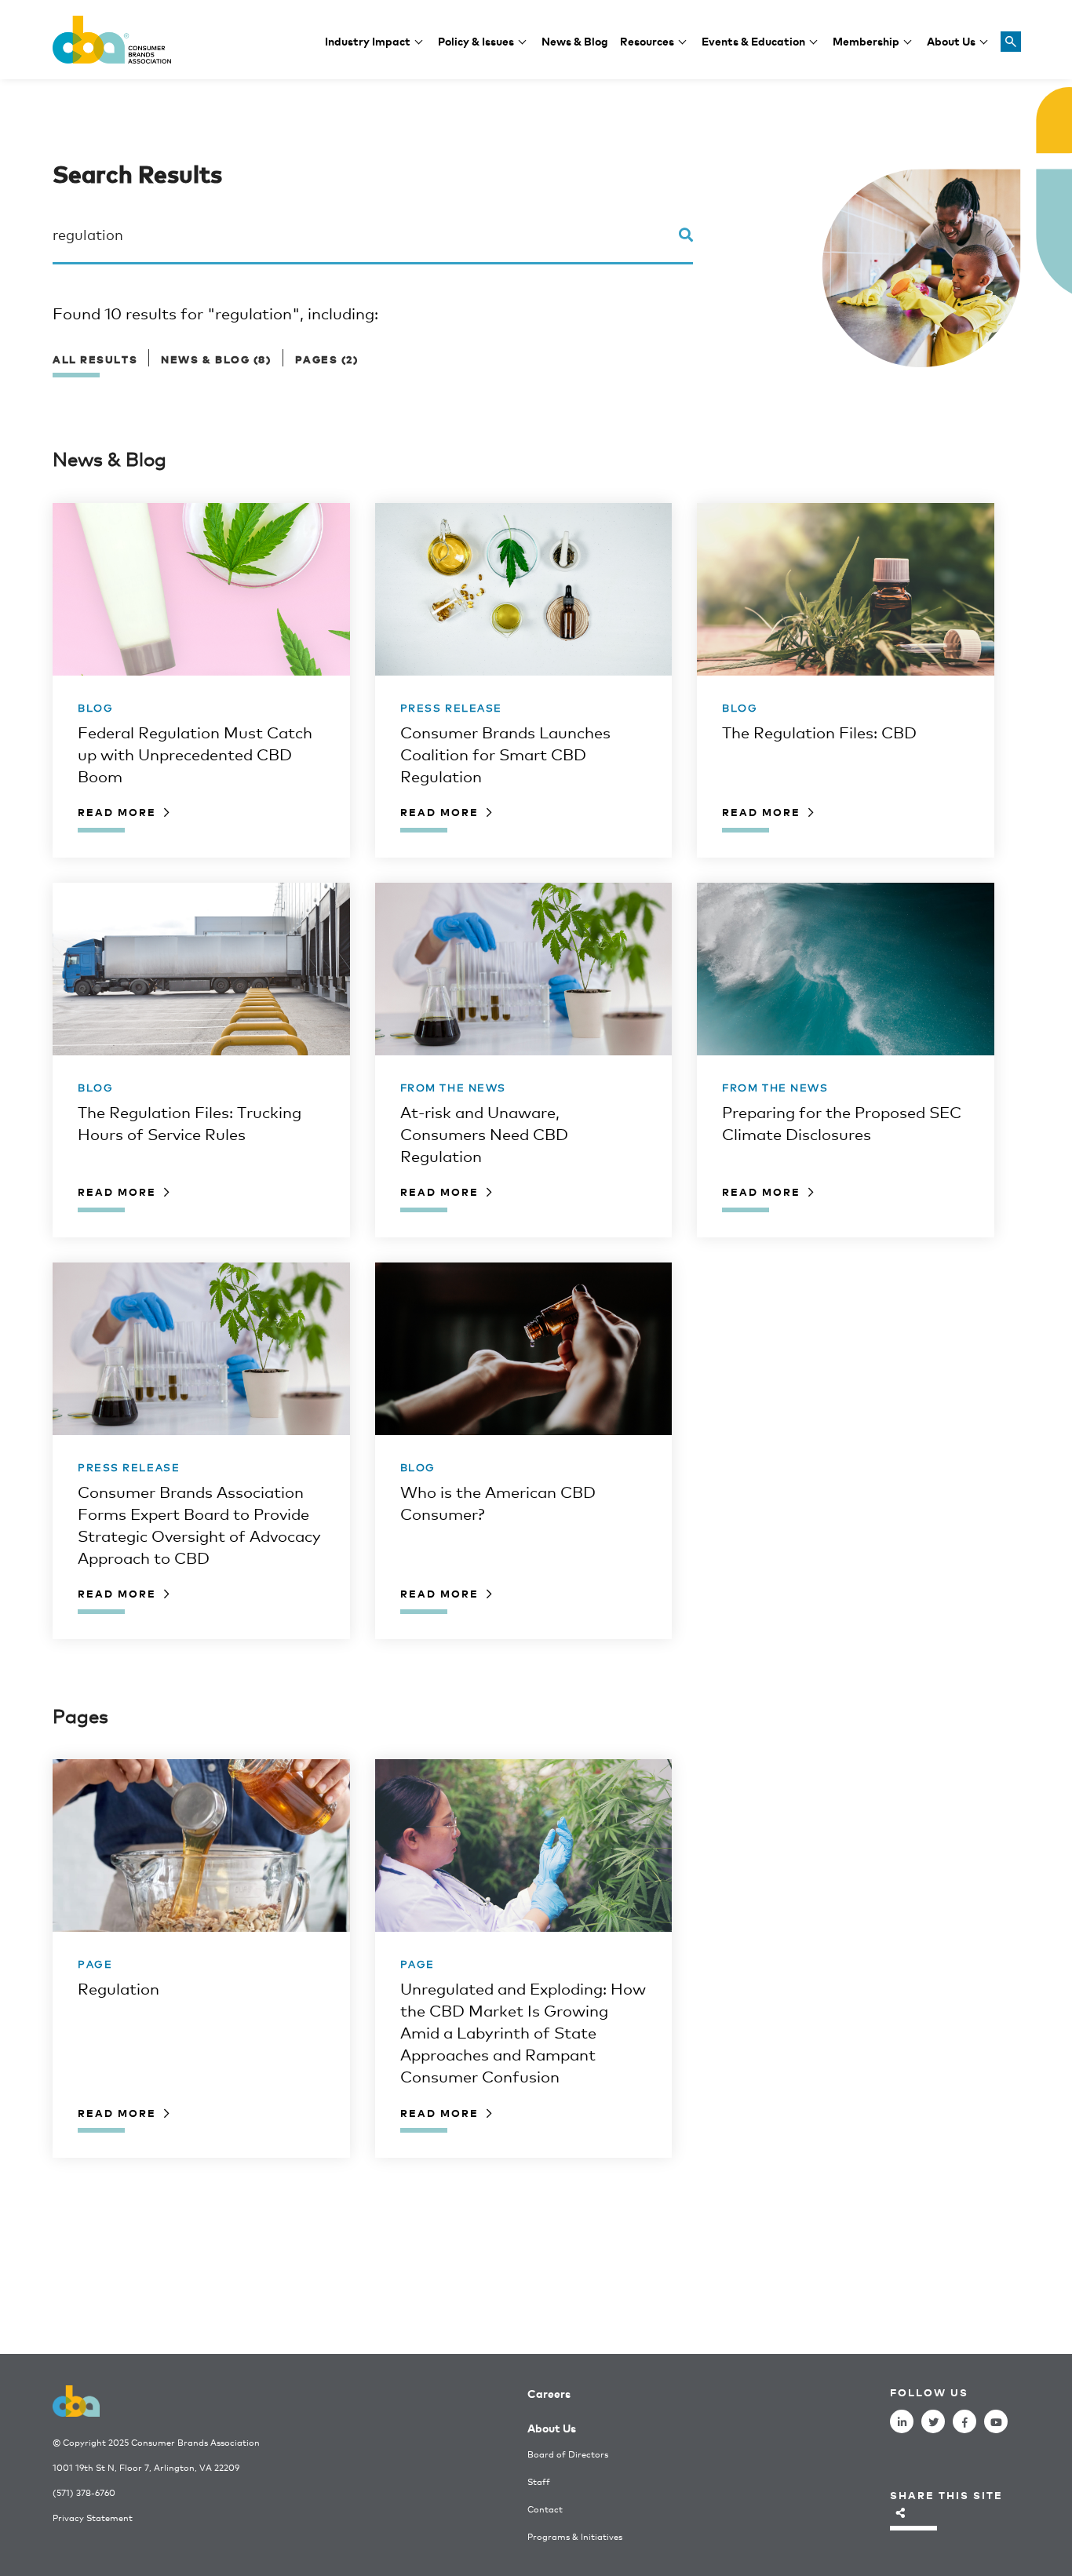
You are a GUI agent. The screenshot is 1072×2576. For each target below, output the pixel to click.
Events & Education (753, 40)
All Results (95, 359)
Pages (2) (327, 359)
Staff (539, 2481)
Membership (866, 40)
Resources (647, 40)
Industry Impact (368, 40)
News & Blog (575, 40)
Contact (545, 2509)
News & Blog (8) (216, 359)
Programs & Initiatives (575, 2536)
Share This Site (946, 2495)
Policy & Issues (476, 40)
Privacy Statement (93, 2518)
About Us (951, 40)
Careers (549, 2393)
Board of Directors (568, 2454)
